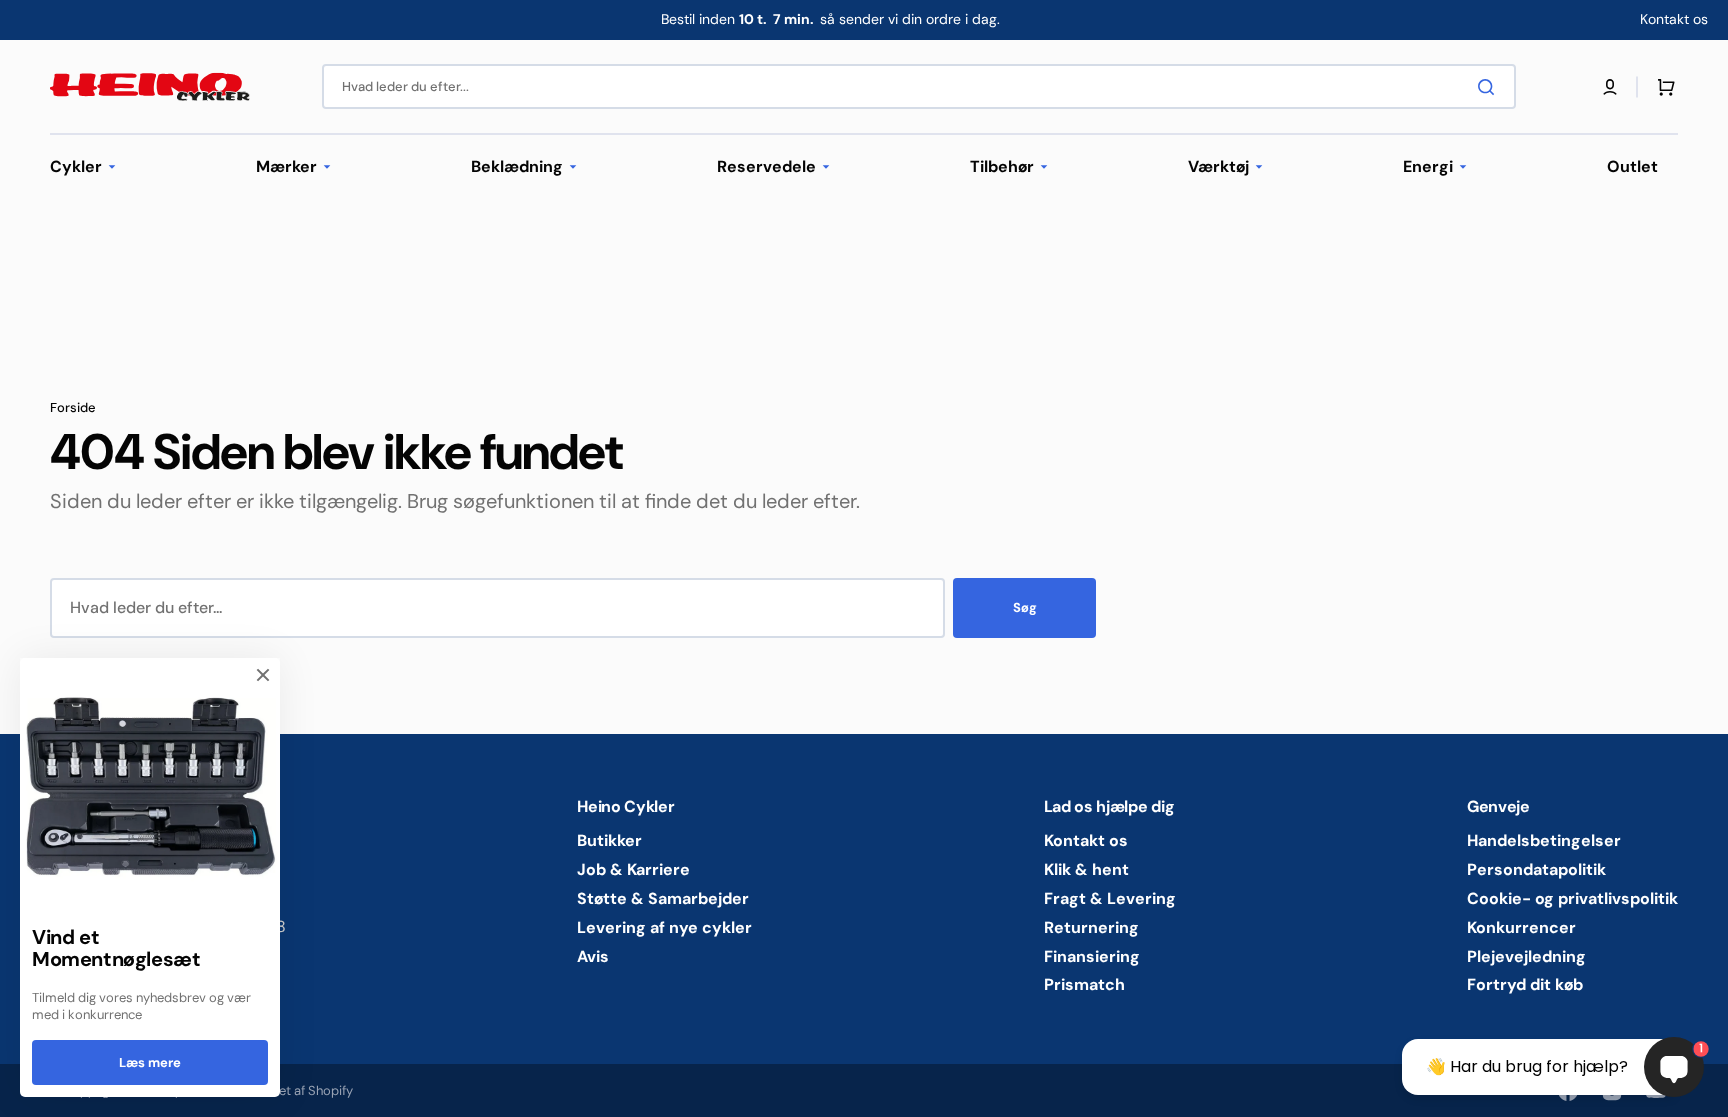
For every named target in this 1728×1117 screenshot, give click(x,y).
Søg (1025, 607)
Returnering (1091, 927)
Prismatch (1084, 984)
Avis (593, 956)
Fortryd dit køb (1525, 984)
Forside (73, 408)
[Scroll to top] (26, 1091)
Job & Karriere (633, 869)
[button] (1610, 87)
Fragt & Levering (1110, 898)
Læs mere (150, 1062)
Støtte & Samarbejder (663, 898)
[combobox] (919, 86)
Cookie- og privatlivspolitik (1572, 898)
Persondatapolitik (1536, 869)
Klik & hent (1086, 869)
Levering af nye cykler (664, 927)
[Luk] (263, 675)
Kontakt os (1086, 841)
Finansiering (1092, 956)
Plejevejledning (1526, 956)
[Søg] (1490, 87)
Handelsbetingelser (1544, 841)
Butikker (609, 841)
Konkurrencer (1521, 927)
